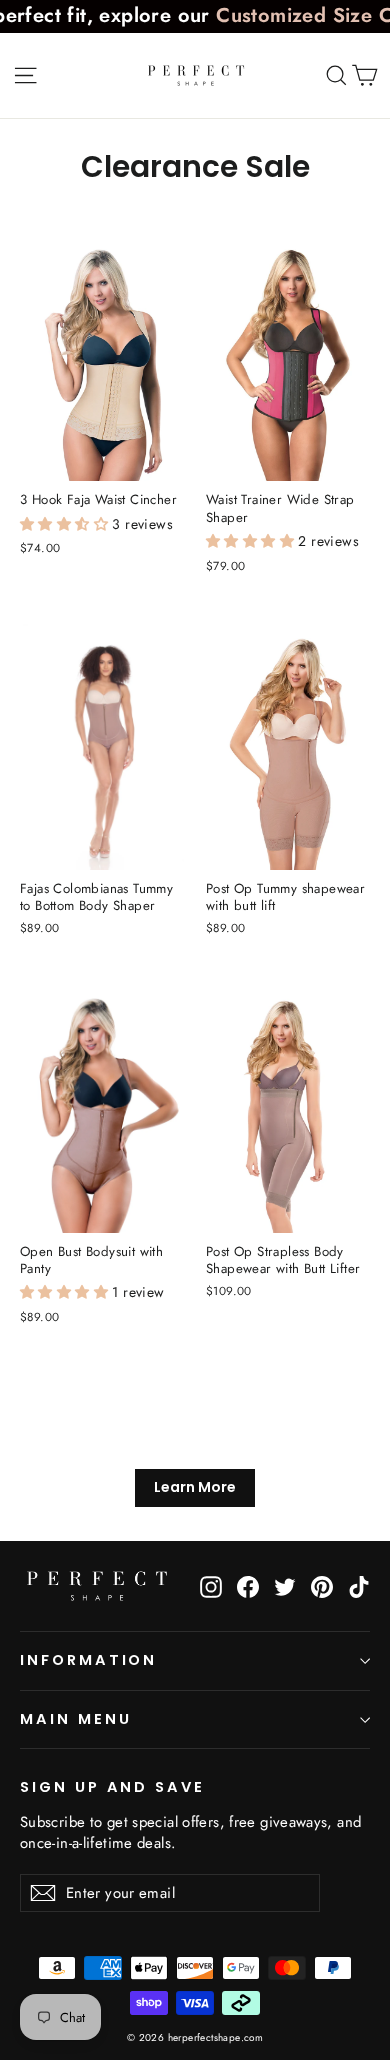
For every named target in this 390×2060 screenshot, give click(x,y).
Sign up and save (112, 1787)
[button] (66, 524)
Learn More (195, 1487)
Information (88, 1660)
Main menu (75, 1719)
